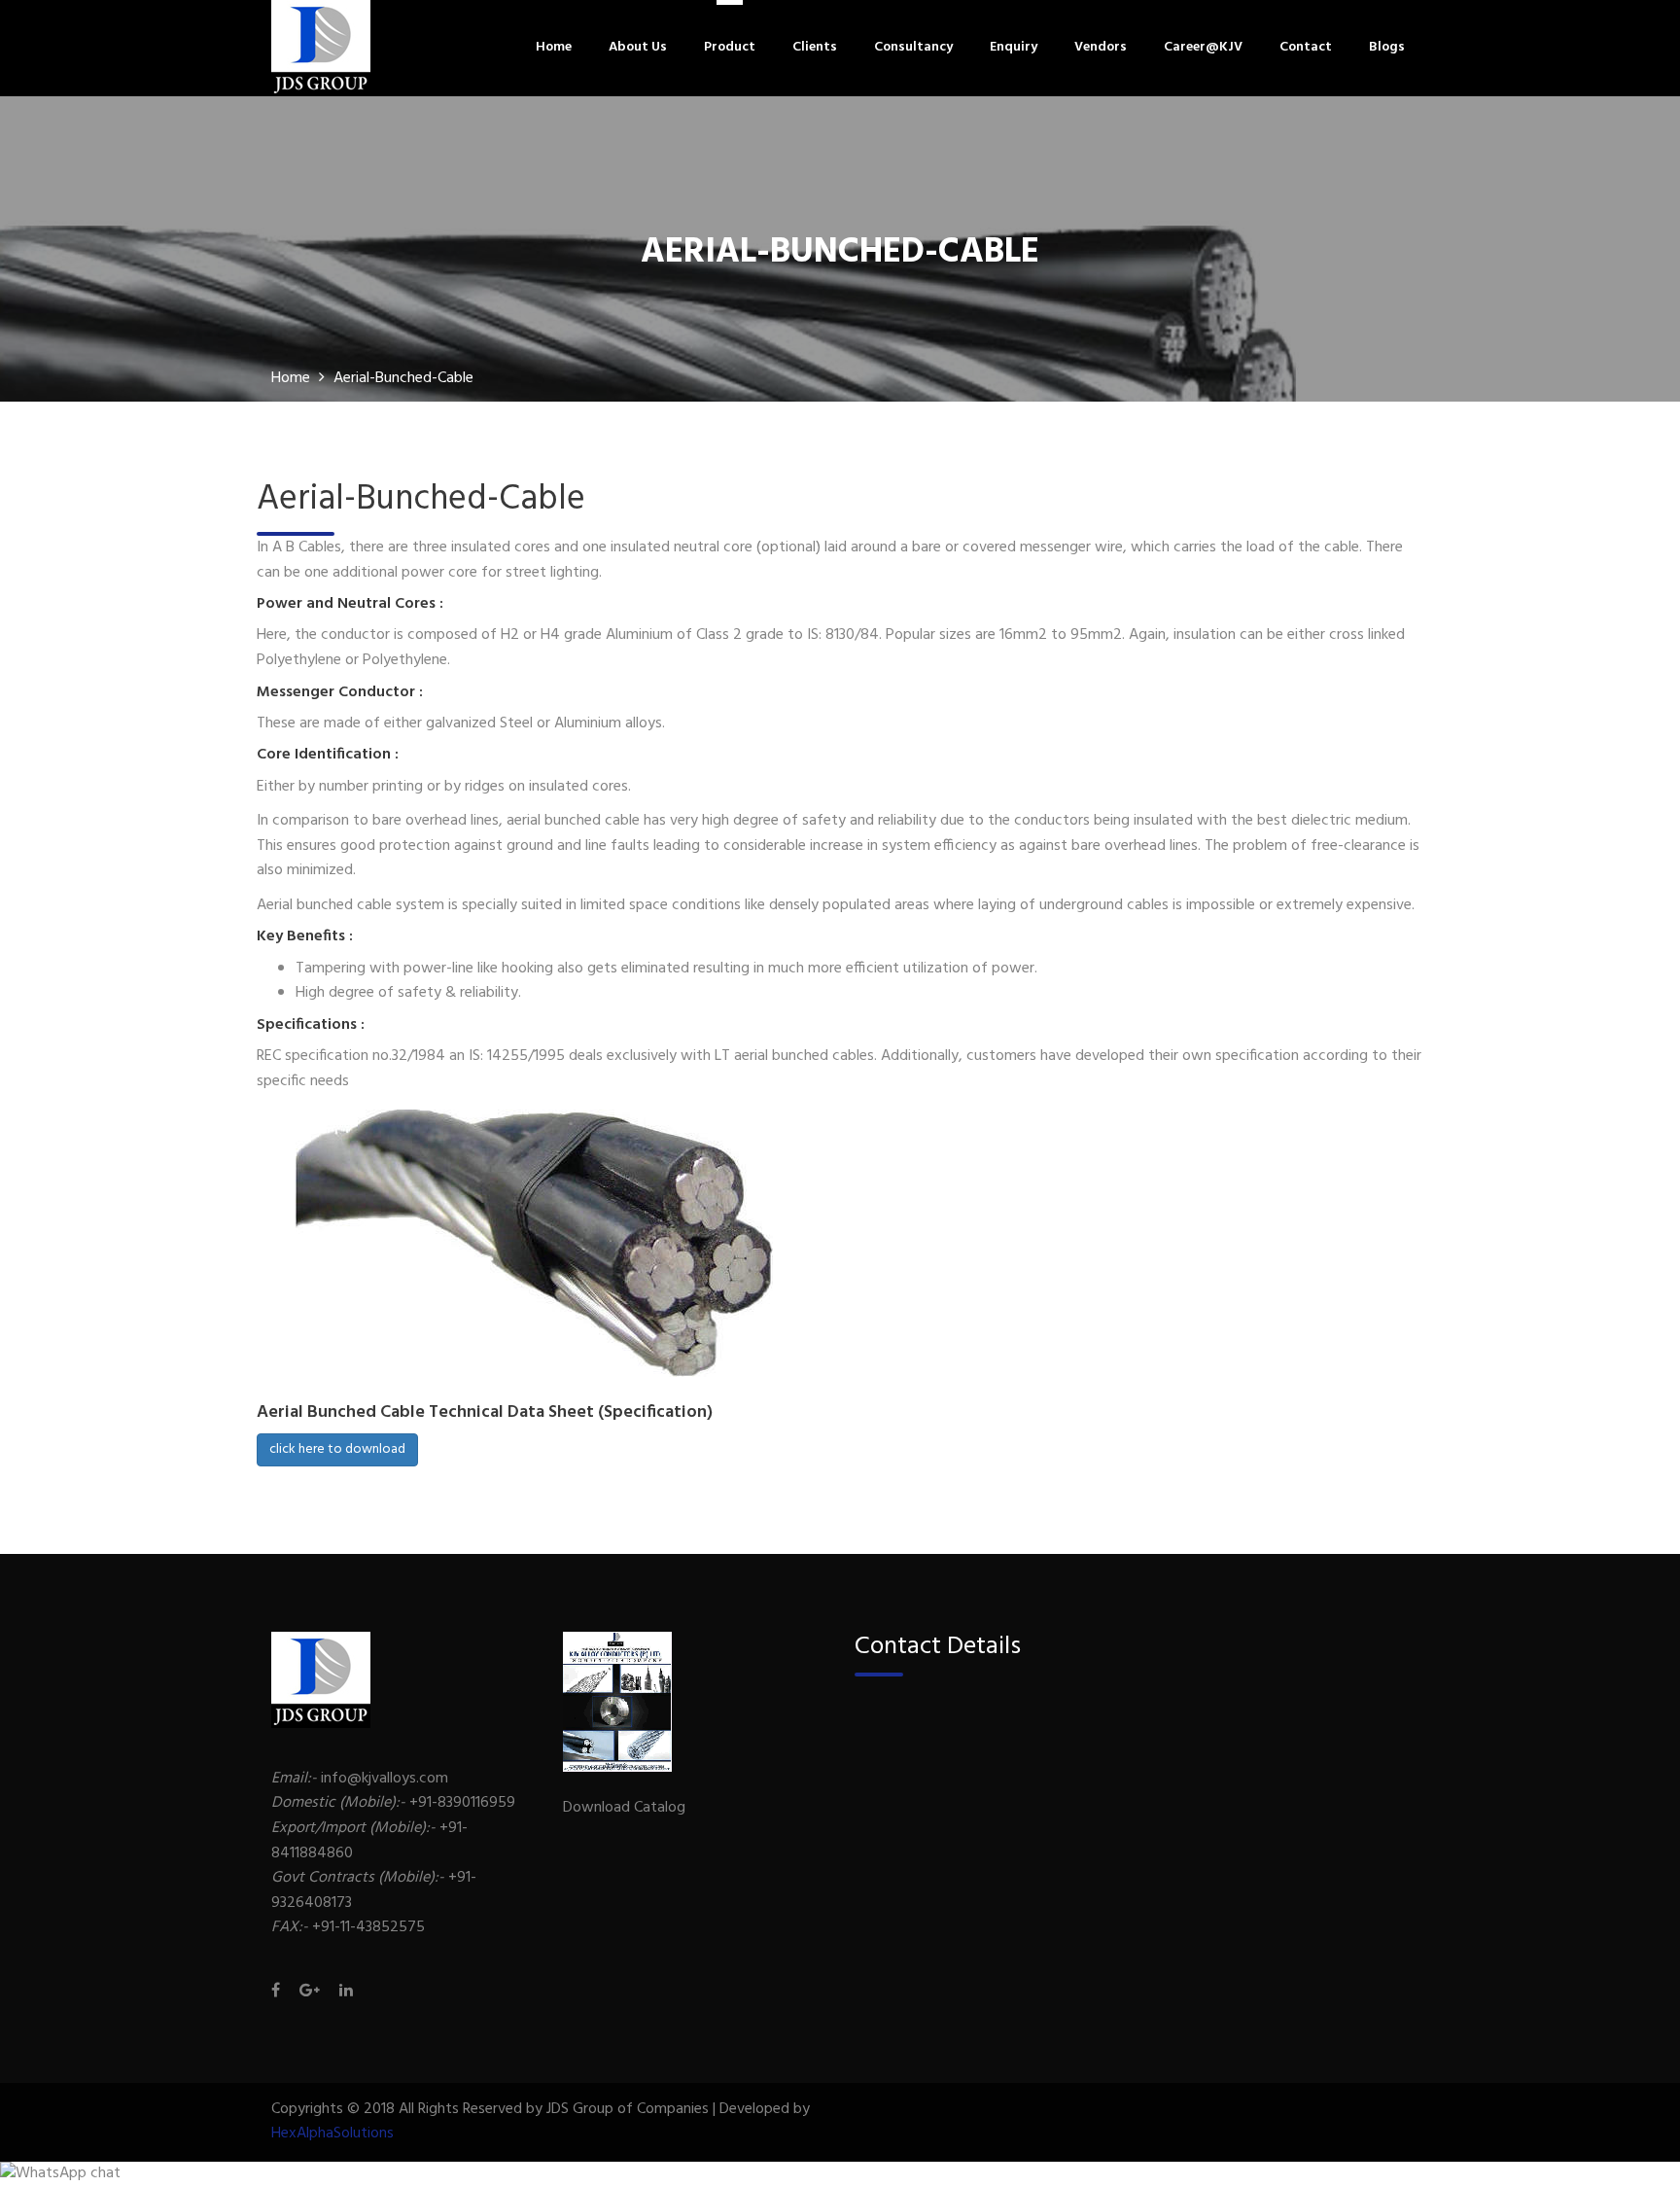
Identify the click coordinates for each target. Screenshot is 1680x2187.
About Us (638, 48)
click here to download (337, 1449)
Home (554, 48)
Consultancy (913, 48)
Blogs (1387, 48)
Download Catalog (624, 1808)
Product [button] (730, 48)
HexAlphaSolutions (332, 2134)
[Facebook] (280, 1993)
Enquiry (1014, 48)
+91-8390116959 (393, 1803)
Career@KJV (1203, 48)
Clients (815, 48)
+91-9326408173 (374, 1890)
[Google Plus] (310, 1993)
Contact (1306, 48)
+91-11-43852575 (348, 1927)
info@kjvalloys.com (360, 1779)
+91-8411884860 (369, 1841)
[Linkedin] (341, 1993)
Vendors (1101, 48)
